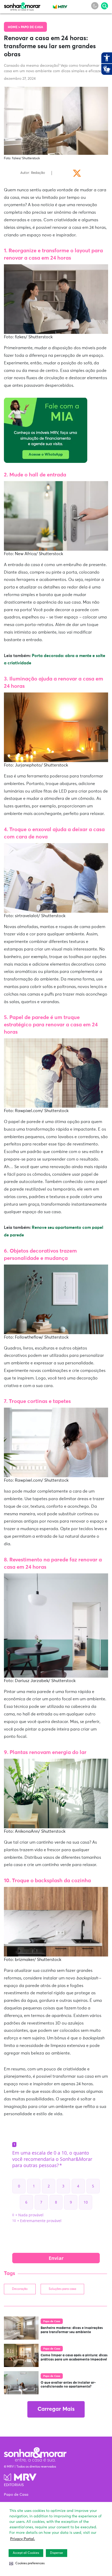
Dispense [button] (57, 2553)
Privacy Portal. (23, 2539)
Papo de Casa (32, 27)
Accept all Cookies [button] (26, 2553)
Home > (14, 27)
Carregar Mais (56, 2409)
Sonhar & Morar (22, 5)
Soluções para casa (62, 2289)
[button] (27, 2563)
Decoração (20, 2289)
